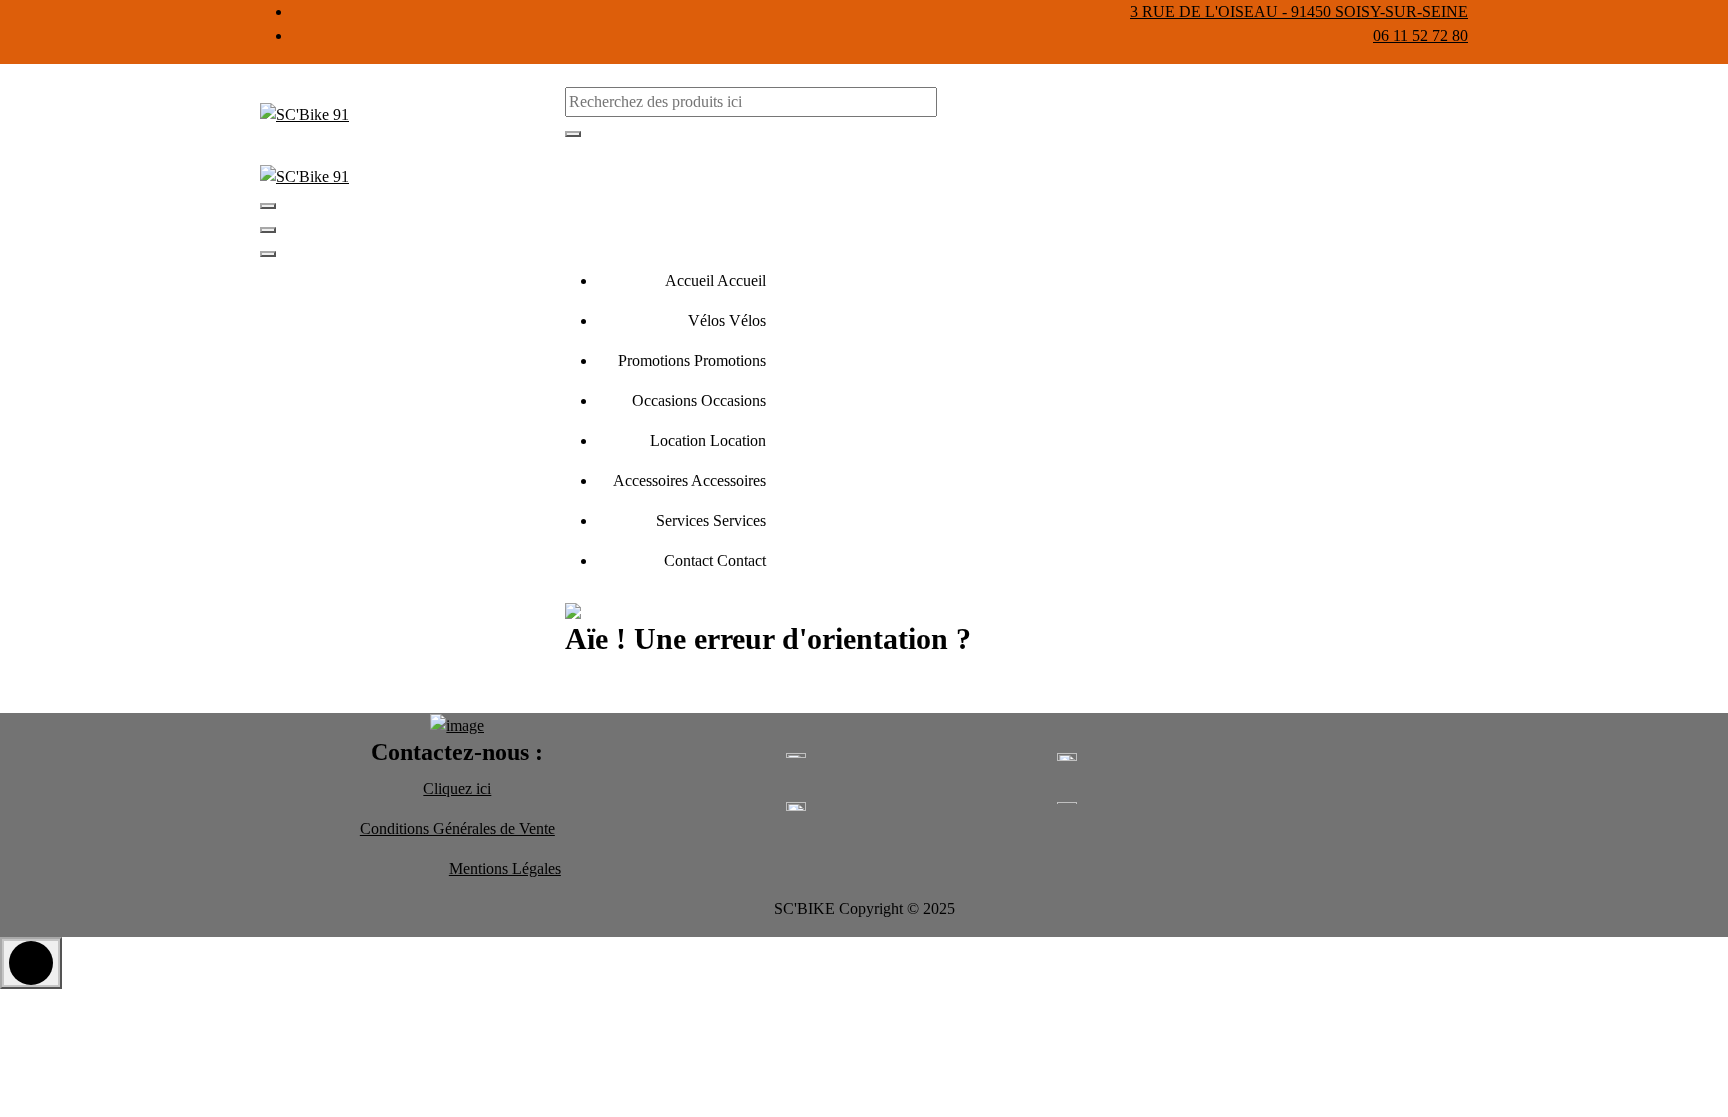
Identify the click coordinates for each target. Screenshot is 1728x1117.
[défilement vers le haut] (31, 963)
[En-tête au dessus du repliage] (268, 254)
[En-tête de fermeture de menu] (268, 230)
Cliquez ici (457, 788)
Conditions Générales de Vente (457, 828)
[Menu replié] (268, 206)
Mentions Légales (505, 868)
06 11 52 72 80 (1420, 35)
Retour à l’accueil (649, 689)
